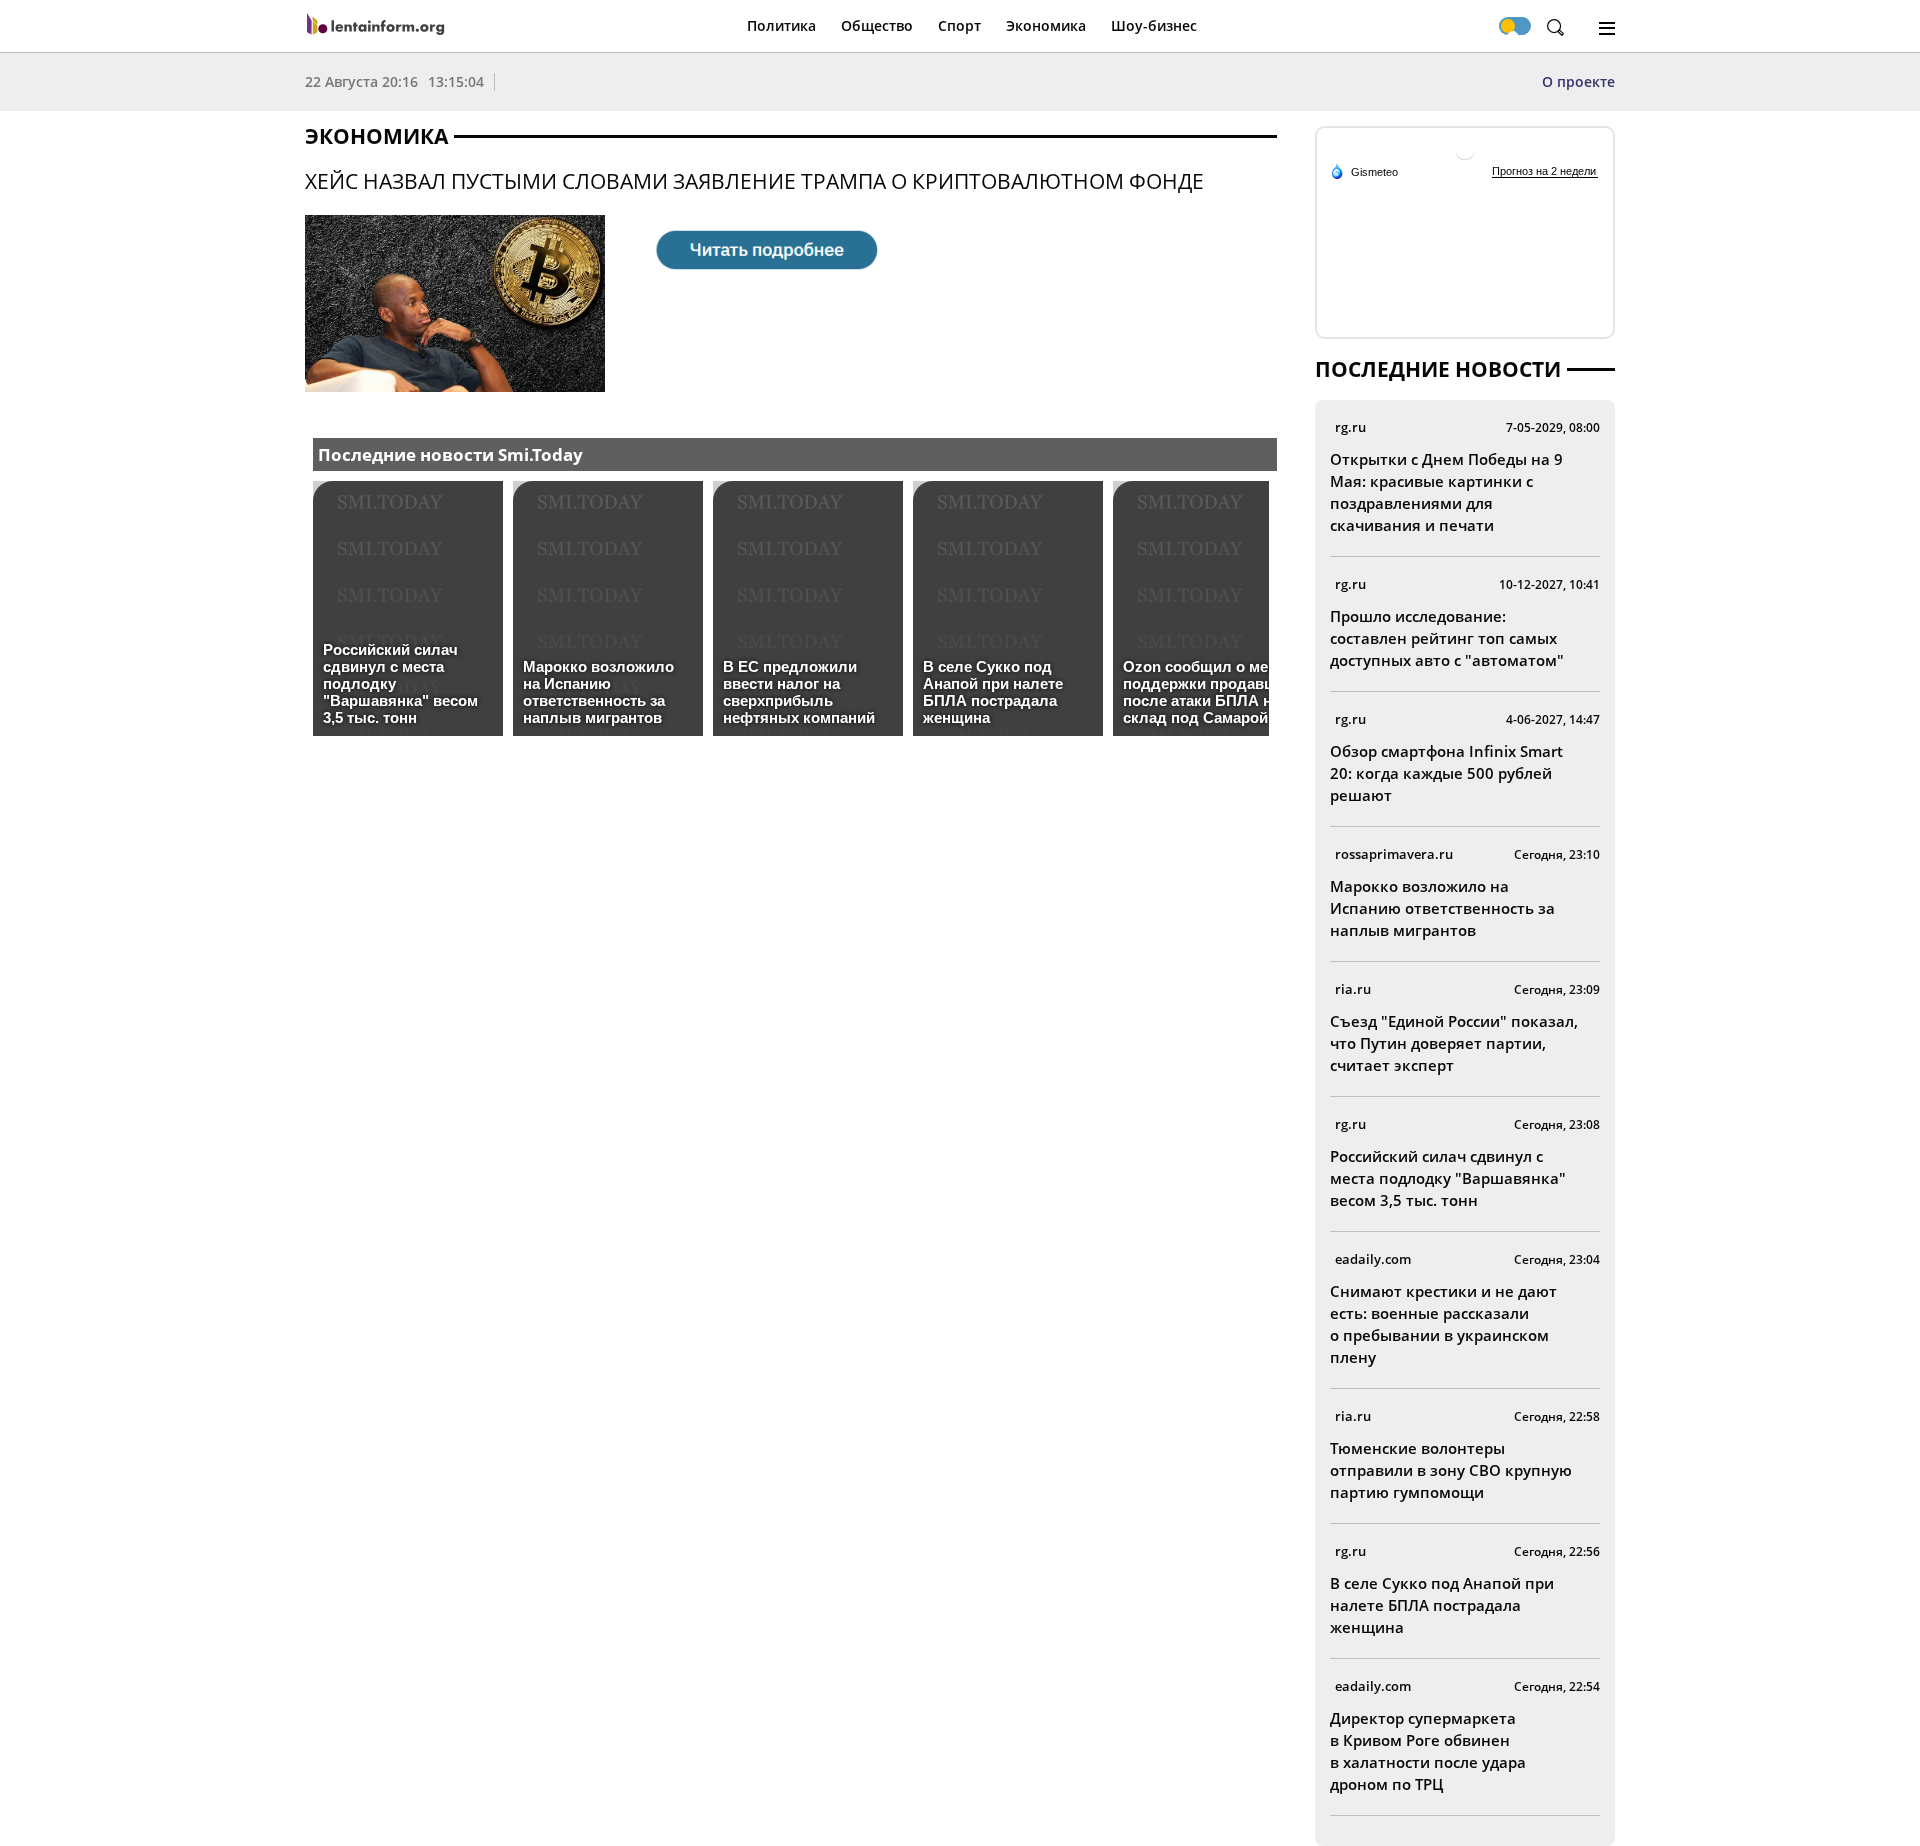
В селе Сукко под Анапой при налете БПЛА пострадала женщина (1442, 1605)
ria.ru (1353, 989)
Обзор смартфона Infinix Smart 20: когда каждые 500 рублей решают (1446, 773)
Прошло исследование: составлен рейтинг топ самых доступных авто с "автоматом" (1447, 638)
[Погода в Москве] (1465, 157)
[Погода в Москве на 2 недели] (1545, 171)
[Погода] (1364, 171)
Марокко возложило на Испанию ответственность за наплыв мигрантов (1442, 908)
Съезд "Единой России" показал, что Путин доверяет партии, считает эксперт (1454, 1043)
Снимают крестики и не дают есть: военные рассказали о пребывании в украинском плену (1443, 1324)
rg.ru (1350, 427)
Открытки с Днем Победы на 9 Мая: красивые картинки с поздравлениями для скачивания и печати (1446, 492)
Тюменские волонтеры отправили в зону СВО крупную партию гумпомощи (1451, 1470)
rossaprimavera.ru (1394, 854)
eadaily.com (1373, 1259)
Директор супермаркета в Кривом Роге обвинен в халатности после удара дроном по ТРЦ (1428, 1751)
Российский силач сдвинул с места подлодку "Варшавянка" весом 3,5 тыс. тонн (1448, 1178)
